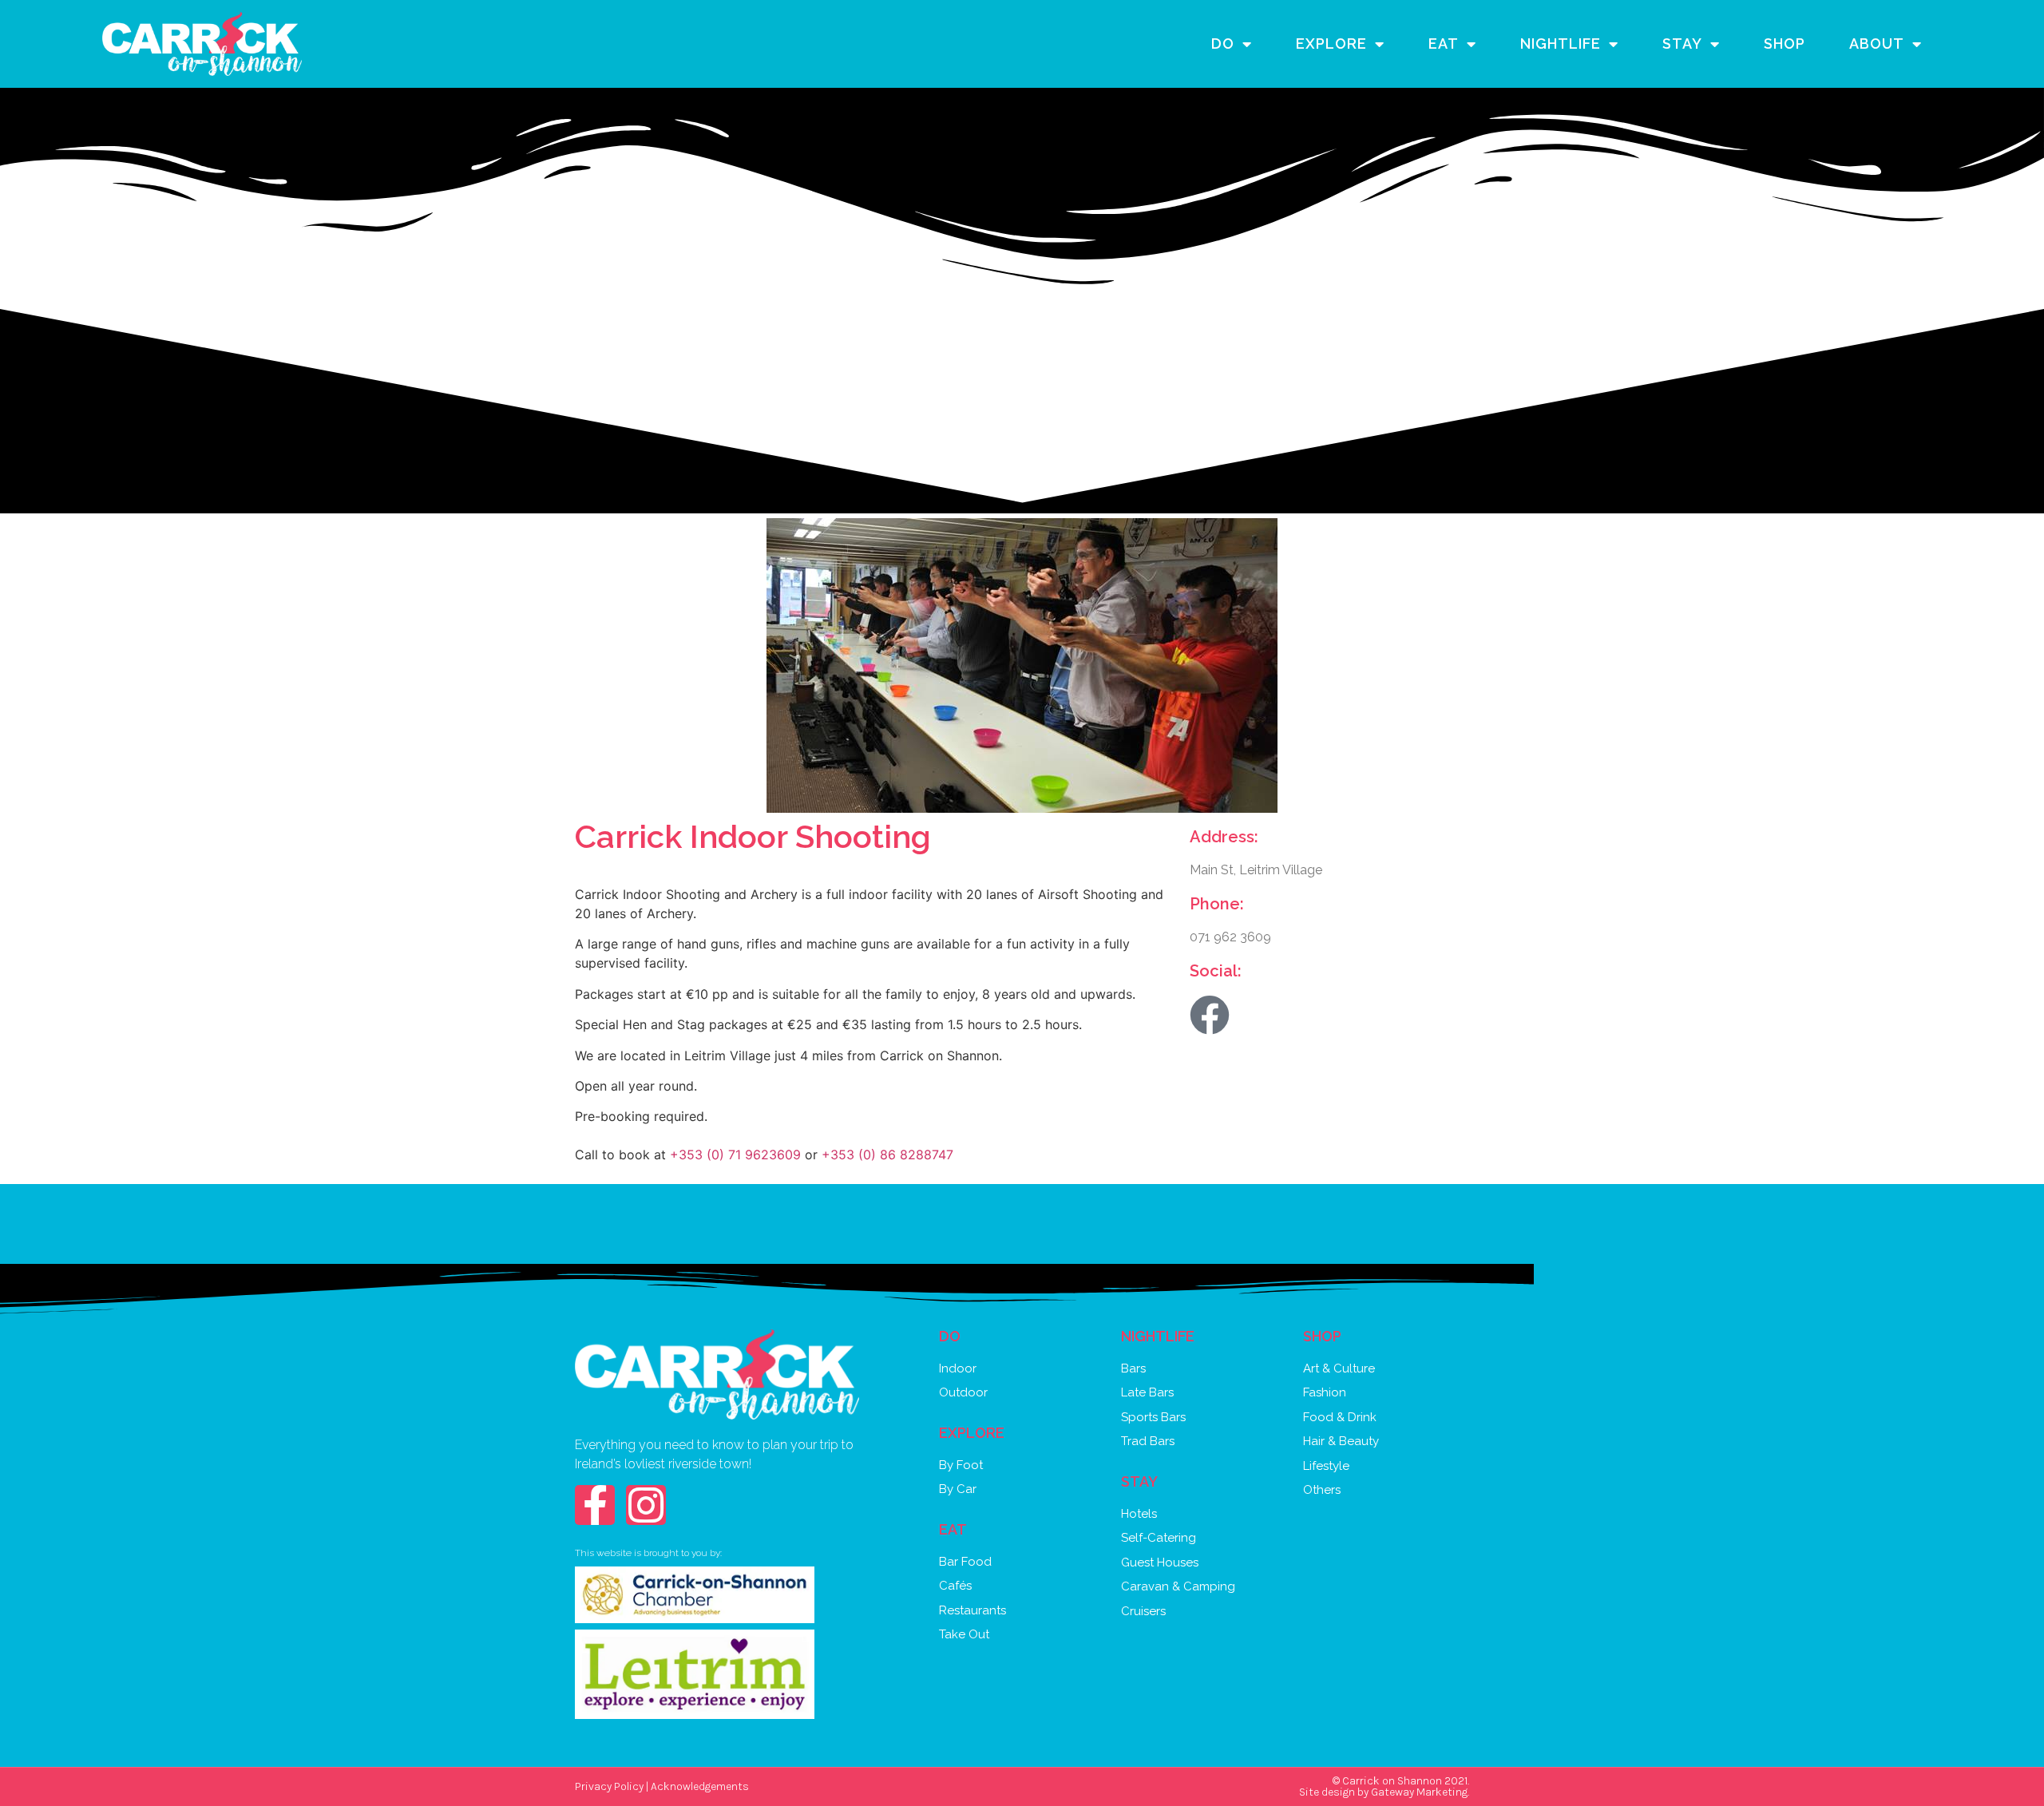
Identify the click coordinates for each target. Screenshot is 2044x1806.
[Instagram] (646, 1505)
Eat (1444, 44)
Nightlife (1561, 44)
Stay (1682, 44)
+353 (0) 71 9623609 (735, 1154)
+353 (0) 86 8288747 (887, 1154)
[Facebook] (1210, 1015)
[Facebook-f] (595, 1505)
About (1877, 44)
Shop (1785, 44)
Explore (1331, 44)
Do (1223, 44)
